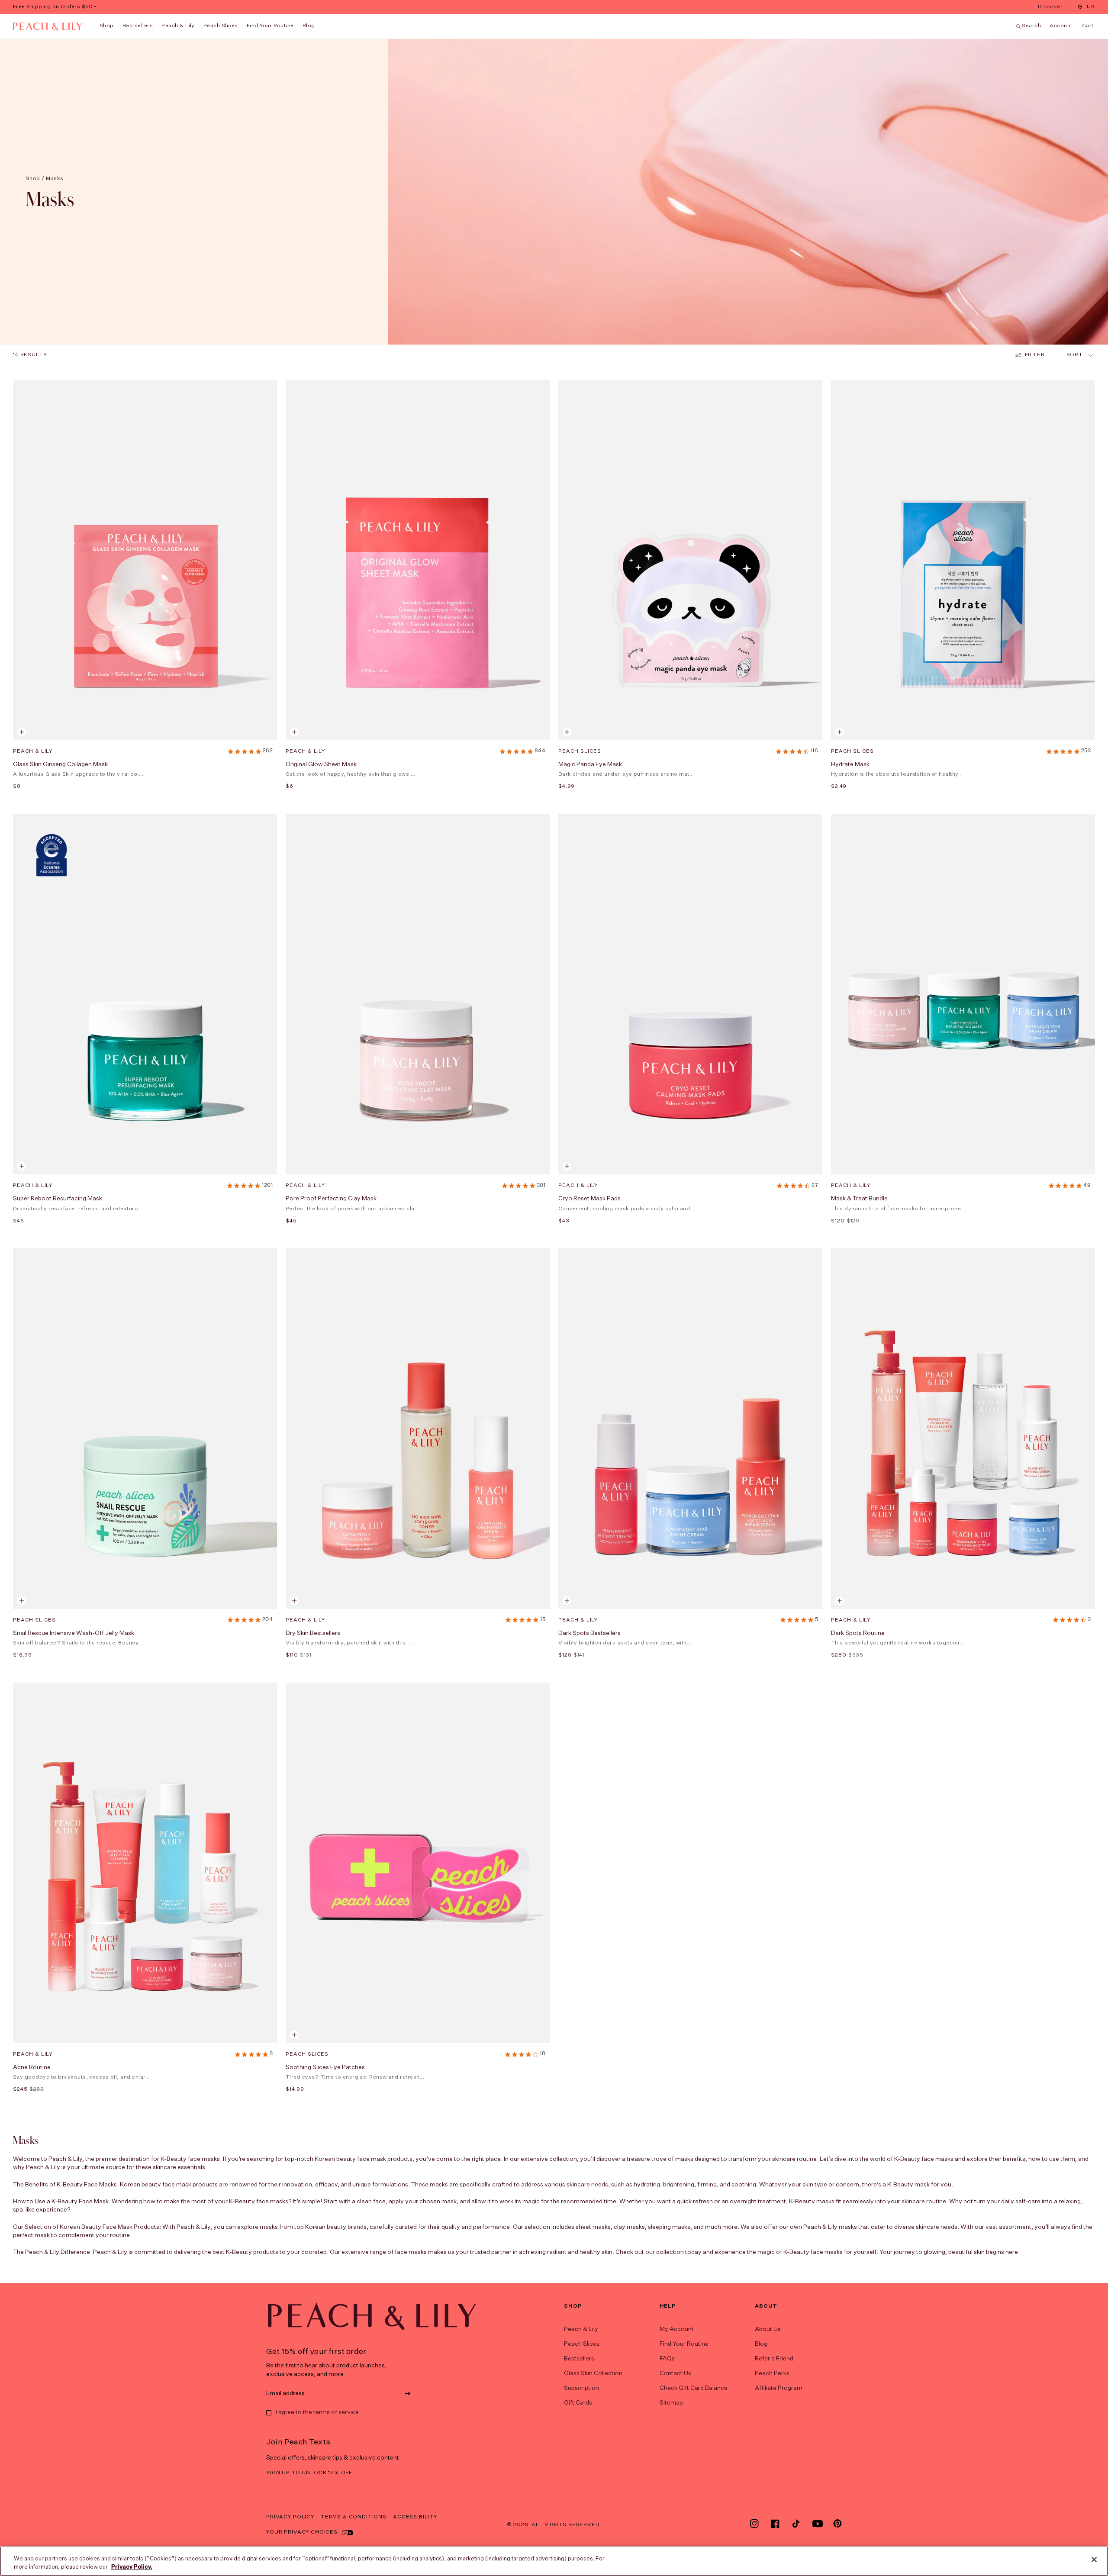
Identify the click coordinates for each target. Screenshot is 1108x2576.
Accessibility (415, 2517)
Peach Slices (221, 26)
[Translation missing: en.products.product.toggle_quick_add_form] (22, 732)
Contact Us (675, 2373)
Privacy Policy (290, 2517)
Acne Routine (32, 2067)
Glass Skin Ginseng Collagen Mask (60, 764)
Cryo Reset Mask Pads (589, 1199)
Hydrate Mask (850, 764)
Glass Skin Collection (593, 2373)
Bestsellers (138, 26)
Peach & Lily (178, 26)
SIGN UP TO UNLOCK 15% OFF (309, 2473)
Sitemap (671, 2403)
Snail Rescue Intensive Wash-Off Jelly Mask (74, 1633)
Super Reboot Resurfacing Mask (58, 1199)
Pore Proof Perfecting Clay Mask (331, 1199)
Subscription (581, 2388)
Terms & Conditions (354, 2517)
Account (1061, 26)
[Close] (1094, 2560)
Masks (55, 179)
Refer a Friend (774, 2359)
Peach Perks (772, 2373)
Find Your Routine (684, 2344)
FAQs (667, 2359)
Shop (107, 26)
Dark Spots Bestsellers (589, 1633)
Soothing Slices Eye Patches (325, 2067)
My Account (677, 2329)
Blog (761, 2344)
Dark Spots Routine (858, 1633)
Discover (1051, 8)
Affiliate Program (779, 2388)
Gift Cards (578, 2403)
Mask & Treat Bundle (859, 1199)
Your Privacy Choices (302, 2532)
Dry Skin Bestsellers (313, 1633)
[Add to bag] (567, 732)
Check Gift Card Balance (694, 2388)
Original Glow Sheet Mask (321, 764)
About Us (768, 2329)
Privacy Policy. (132, 2567)
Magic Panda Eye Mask (590, 764)
